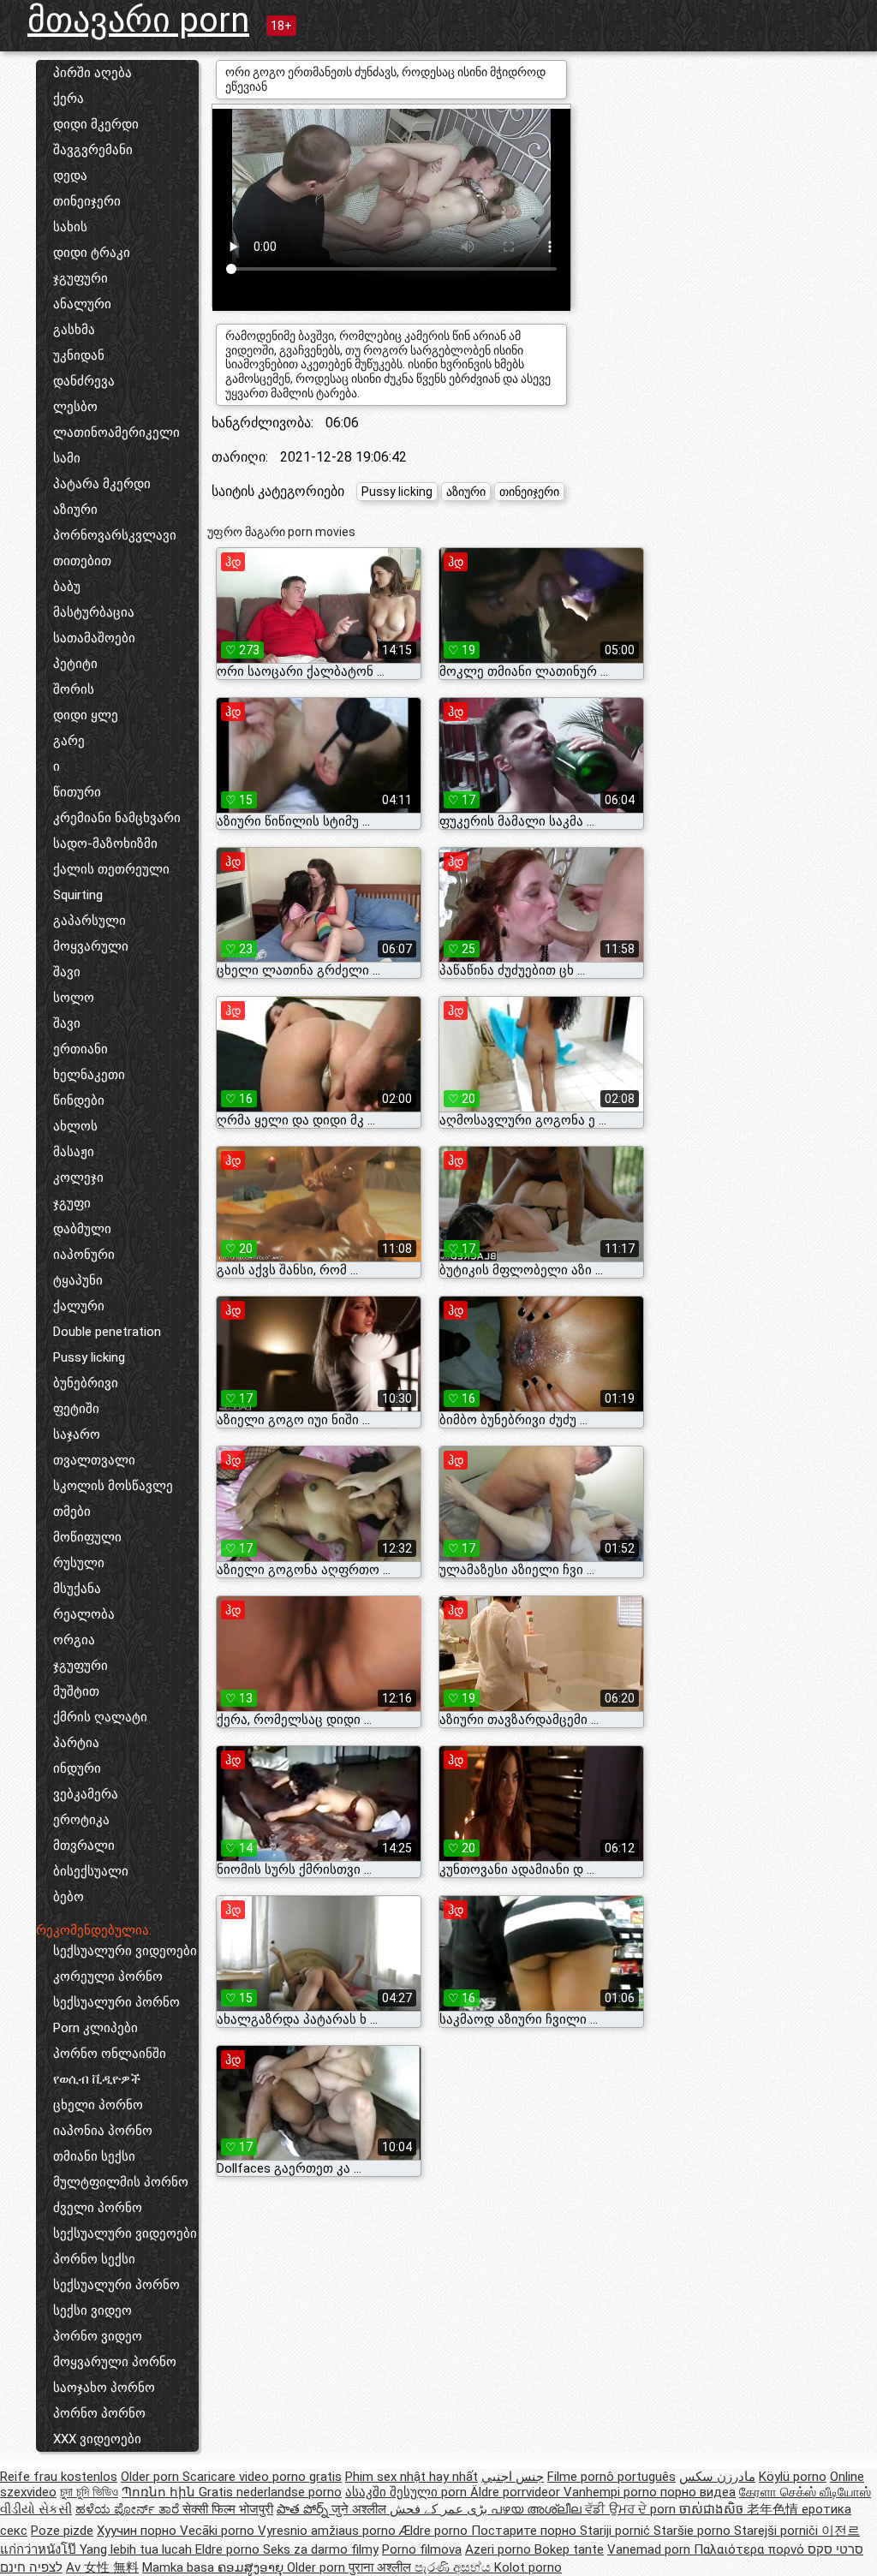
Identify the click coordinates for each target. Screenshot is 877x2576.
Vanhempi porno (612, 2492)
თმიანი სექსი (94, 2156)
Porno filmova (422, 2549)
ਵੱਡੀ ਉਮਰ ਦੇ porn (632, 2509)
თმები (72, 1512)
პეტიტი (75, 664)
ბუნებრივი (86, 1383)
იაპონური (84, 1255)
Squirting (78, 895)
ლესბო (75, 407)
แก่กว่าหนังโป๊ (40, 2549)
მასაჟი (74, 1152)
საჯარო (77, 1434)
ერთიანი (81, 1049)
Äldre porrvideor (517, 2492)
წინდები (79, 1100)
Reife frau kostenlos (59, 2477)
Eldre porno (229, 2549)
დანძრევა (84, 381)
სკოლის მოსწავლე (113, 1486)
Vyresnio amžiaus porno (328, 2531)
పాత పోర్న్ (304, 2509)
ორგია (74, 1640)
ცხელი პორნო (98, 2105)
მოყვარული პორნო (115, 2362)
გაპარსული (89, 921)
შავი (67, 972)
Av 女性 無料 (102, 2567)
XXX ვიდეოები (97, 2439)
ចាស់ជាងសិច (713, 2509)
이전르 (841, 2531)
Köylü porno (793, 2477)
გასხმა (74, 330)
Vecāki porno (219, 2531)
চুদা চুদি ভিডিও (89, 2492)
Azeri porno (500, 2549)
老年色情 (774, 2509)
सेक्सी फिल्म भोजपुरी (228, 2509)
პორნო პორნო (99, 2413)
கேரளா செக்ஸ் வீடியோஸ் (805, 2492)
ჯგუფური (81, 278)
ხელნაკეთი (89, 1075)
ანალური (82, 304)
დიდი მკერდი (96, 124)
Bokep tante (569, 2549)
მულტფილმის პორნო (121, 2182)
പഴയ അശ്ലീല (538, 2509)
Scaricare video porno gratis (262, 2477)
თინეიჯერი (87, 201)
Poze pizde (62, 2531)
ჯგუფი (72, 1203)
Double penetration (107, 1332)
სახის (70, 227)
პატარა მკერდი (102, 484)
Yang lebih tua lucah (137, 2549)
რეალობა (84, 1614)
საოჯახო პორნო (104, 2388)
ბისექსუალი (91, 1871)
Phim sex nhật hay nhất (412, 2477)
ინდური (77, 1768)
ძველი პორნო (98, 2208)
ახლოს (75, 1126)
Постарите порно (525, 2531)
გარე (69, 741)
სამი (67, 458)
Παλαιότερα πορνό (751, 2549)
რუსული (79, 1563)
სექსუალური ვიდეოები (125, 1951)
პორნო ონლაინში (110, 2054)
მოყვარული (91, 946)
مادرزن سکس (717, 2477)
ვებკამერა (86, 1794)
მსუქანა (77, 1589)
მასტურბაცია (94, 612)
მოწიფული (87, 1537)
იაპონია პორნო (103, 2131)
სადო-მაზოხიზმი (105, 844)
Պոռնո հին (160, 2492)
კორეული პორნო (108, 1977)
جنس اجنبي (513, 2477)
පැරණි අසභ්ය (454, 2567)
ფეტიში (76, 1409)
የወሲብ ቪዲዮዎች (97, 2079)
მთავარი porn (138, 20)
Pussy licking (89, 1357)
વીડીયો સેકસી (36, 2509)
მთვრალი (84, 1846)
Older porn (152, 2477)
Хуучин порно (138, 2531)
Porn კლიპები (95, 2028)
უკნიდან (79, 355)
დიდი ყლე (86, 715)
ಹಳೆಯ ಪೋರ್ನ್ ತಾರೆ (129, 2509)
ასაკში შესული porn (408, 2492)
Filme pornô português (612, 2477)
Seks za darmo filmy (321, 2549)
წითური (77, 792)
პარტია (76, 1743)
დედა (70, 176)
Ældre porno (435, 2531)
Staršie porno (694, 2531)
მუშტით (76, 1691)
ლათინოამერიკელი (116, 432)
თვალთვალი (94, 1460)
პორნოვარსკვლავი (115, 535)
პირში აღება (92, 73)
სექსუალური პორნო (116, 2002)
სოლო (74, 998)
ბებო (69, 1897)
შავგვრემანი (93, 150)
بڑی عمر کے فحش (440, 2509)
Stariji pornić (617, 2531)
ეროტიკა (81, 1820)
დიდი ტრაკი (92, 253)
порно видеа (698, 2492)
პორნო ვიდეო (98, 2336)
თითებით (82, 561)
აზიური (75, 510)
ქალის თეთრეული (111, 869)
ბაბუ (67, 587)
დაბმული (82, 1229)
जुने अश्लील (361, 2509)
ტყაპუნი (78, 1280)
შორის (74, 689)
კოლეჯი (78, 1178)
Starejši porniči (778, 2531)
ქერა (69, 98)
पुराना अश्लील (382, 2567)
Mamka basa (180, 2567)
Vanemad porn (650, 2549)
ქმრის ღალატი (100, 1717)
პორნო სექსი (94, 2259)
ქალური (79, 1306)
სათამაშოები (94, 638)
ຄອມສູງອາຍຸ (252, 2567)
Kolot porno (528, 2567)
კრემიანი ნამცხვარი (117, 818)
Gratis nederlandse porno (270, 2492)
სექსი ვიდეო (92, 2311)
